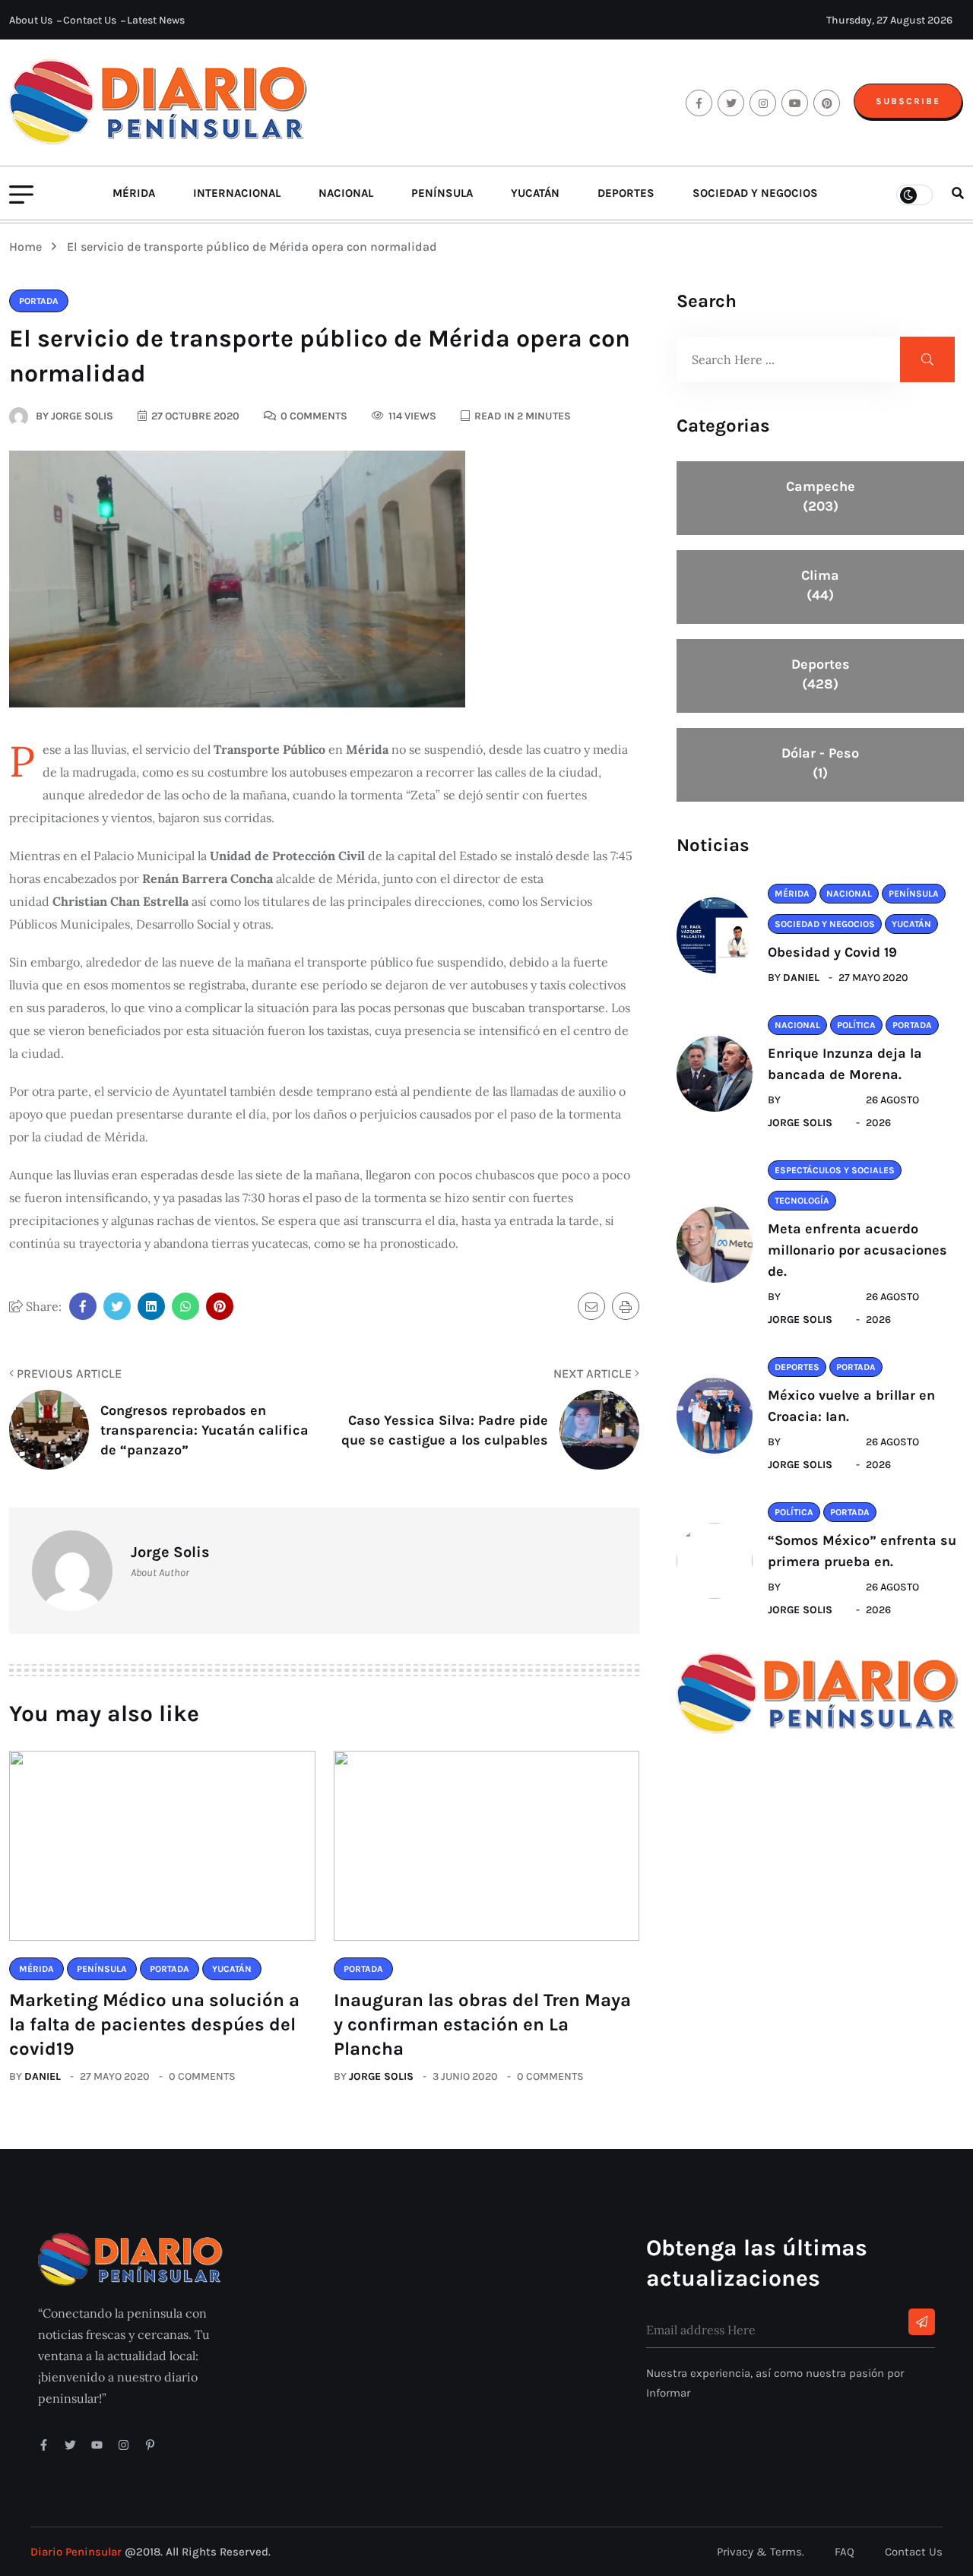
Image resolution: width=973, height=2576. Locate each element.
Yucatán (535, 193)
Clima (820, 585)
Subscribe (908, 101)
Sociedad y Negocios (755, 193)
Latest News (156, 20)
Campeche (821, 496)
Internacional (237, 193)
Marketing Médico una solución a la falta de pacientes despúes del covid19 (154, 2024)
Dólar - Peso (820, 763)
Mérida (134, 193)
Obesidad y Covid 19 (832, 952)
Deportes (626, 193)
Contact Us (90, 20)
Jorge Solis (381, 2076)
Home (29, 247)
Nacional (346, 193)
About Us (31, 20)
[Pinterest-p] (150, 2445)
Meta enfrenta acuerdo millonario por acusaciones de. (857, 1250)
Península (442, 193)
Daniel (43, 2076)
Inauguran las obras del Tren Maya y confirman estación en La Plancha (482, 2024)
